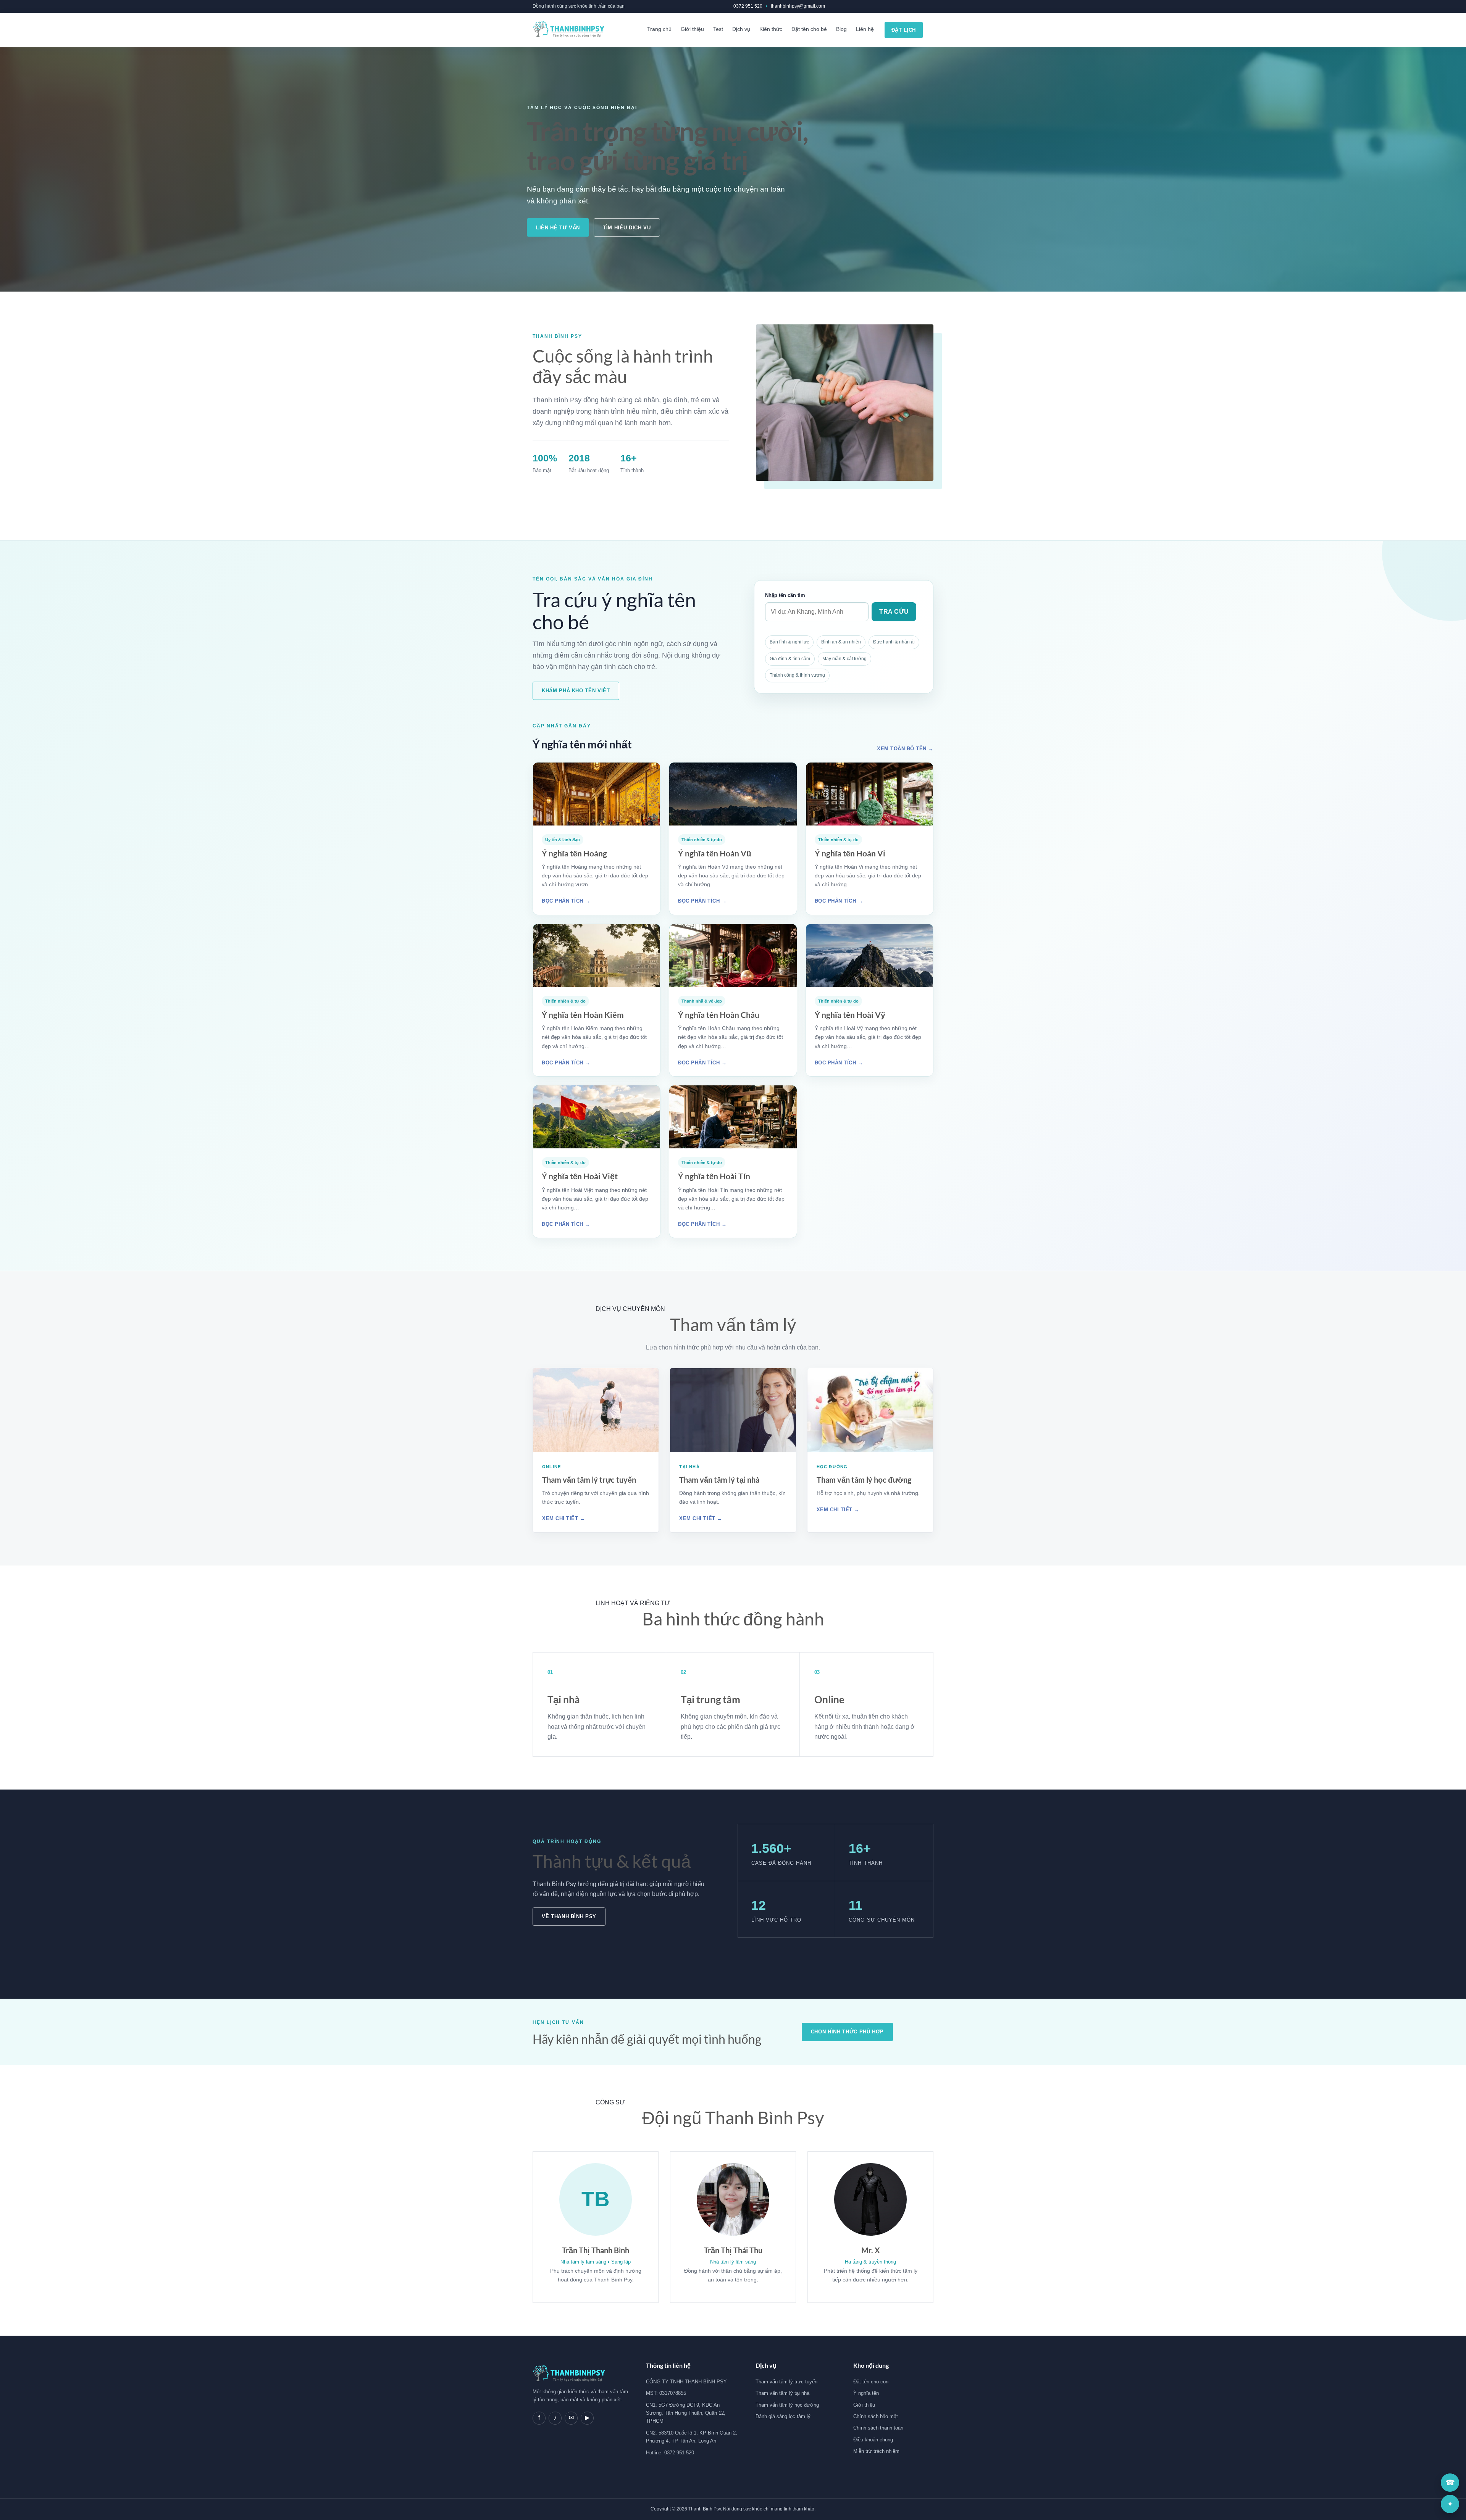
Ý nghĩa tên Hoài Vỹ (850, 1015)
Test (718, 29)
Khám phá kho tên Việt (576, 691)
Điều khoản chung (873, 2440)
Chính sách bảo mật (876, 2416)
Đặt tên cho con (871, 2382)
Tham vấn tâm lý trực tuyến (589, 1480)
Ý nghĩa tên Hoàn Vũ (715, 853)
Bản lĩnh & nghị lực (789, 642)
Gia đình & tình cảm (790, 659)
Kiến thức (771, 29)
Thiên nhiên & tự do (702, 840)
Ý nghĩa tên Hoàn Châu (719, 1015)
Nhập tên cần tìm (785, 595)
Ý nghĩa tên (866, 2393)
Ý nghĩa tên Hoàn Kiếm (583, 1015)
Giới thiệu (692, 29)
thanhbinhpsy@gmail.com (798, 6)
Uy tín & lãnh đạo (563, 840)
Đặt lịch (904, 30)
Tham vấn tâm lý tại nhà (719, 1480)
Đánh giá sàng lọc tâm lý (783, 2416)
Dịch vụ (741, 29)
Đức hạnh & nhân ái (894, 642)
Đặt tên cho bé (809, 29)
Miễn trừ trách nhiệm (876, 2451)
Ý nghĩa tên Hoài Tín (714, 1176)
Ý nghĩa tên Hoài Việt (580, 1176)
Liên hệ (865, 29)
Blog (841, 29)
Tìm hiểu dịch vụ (627, 228)
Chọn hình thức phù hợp (847, 2032)
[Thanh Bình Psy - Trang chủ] (568, 30)
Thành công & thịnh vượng (797, 675)
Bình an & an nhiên (841, 642)
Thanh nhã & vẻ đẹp (702, 1001)
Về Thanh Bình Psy (569, 1916)
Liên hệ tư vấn (558, 228)
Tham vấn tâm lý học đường (864, 1480)
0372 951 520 (748, 6)
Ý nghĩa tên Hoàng (574, 853)
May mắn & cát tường (844, 659)
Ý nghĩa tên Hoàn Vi (850, 853)
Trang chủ (659, 29)
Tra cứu (894, 612)
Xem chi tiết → (563, 1518)
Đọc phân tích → (566, 901)
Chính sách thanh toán (878, 2428)
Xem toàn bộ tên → (905, 749)
